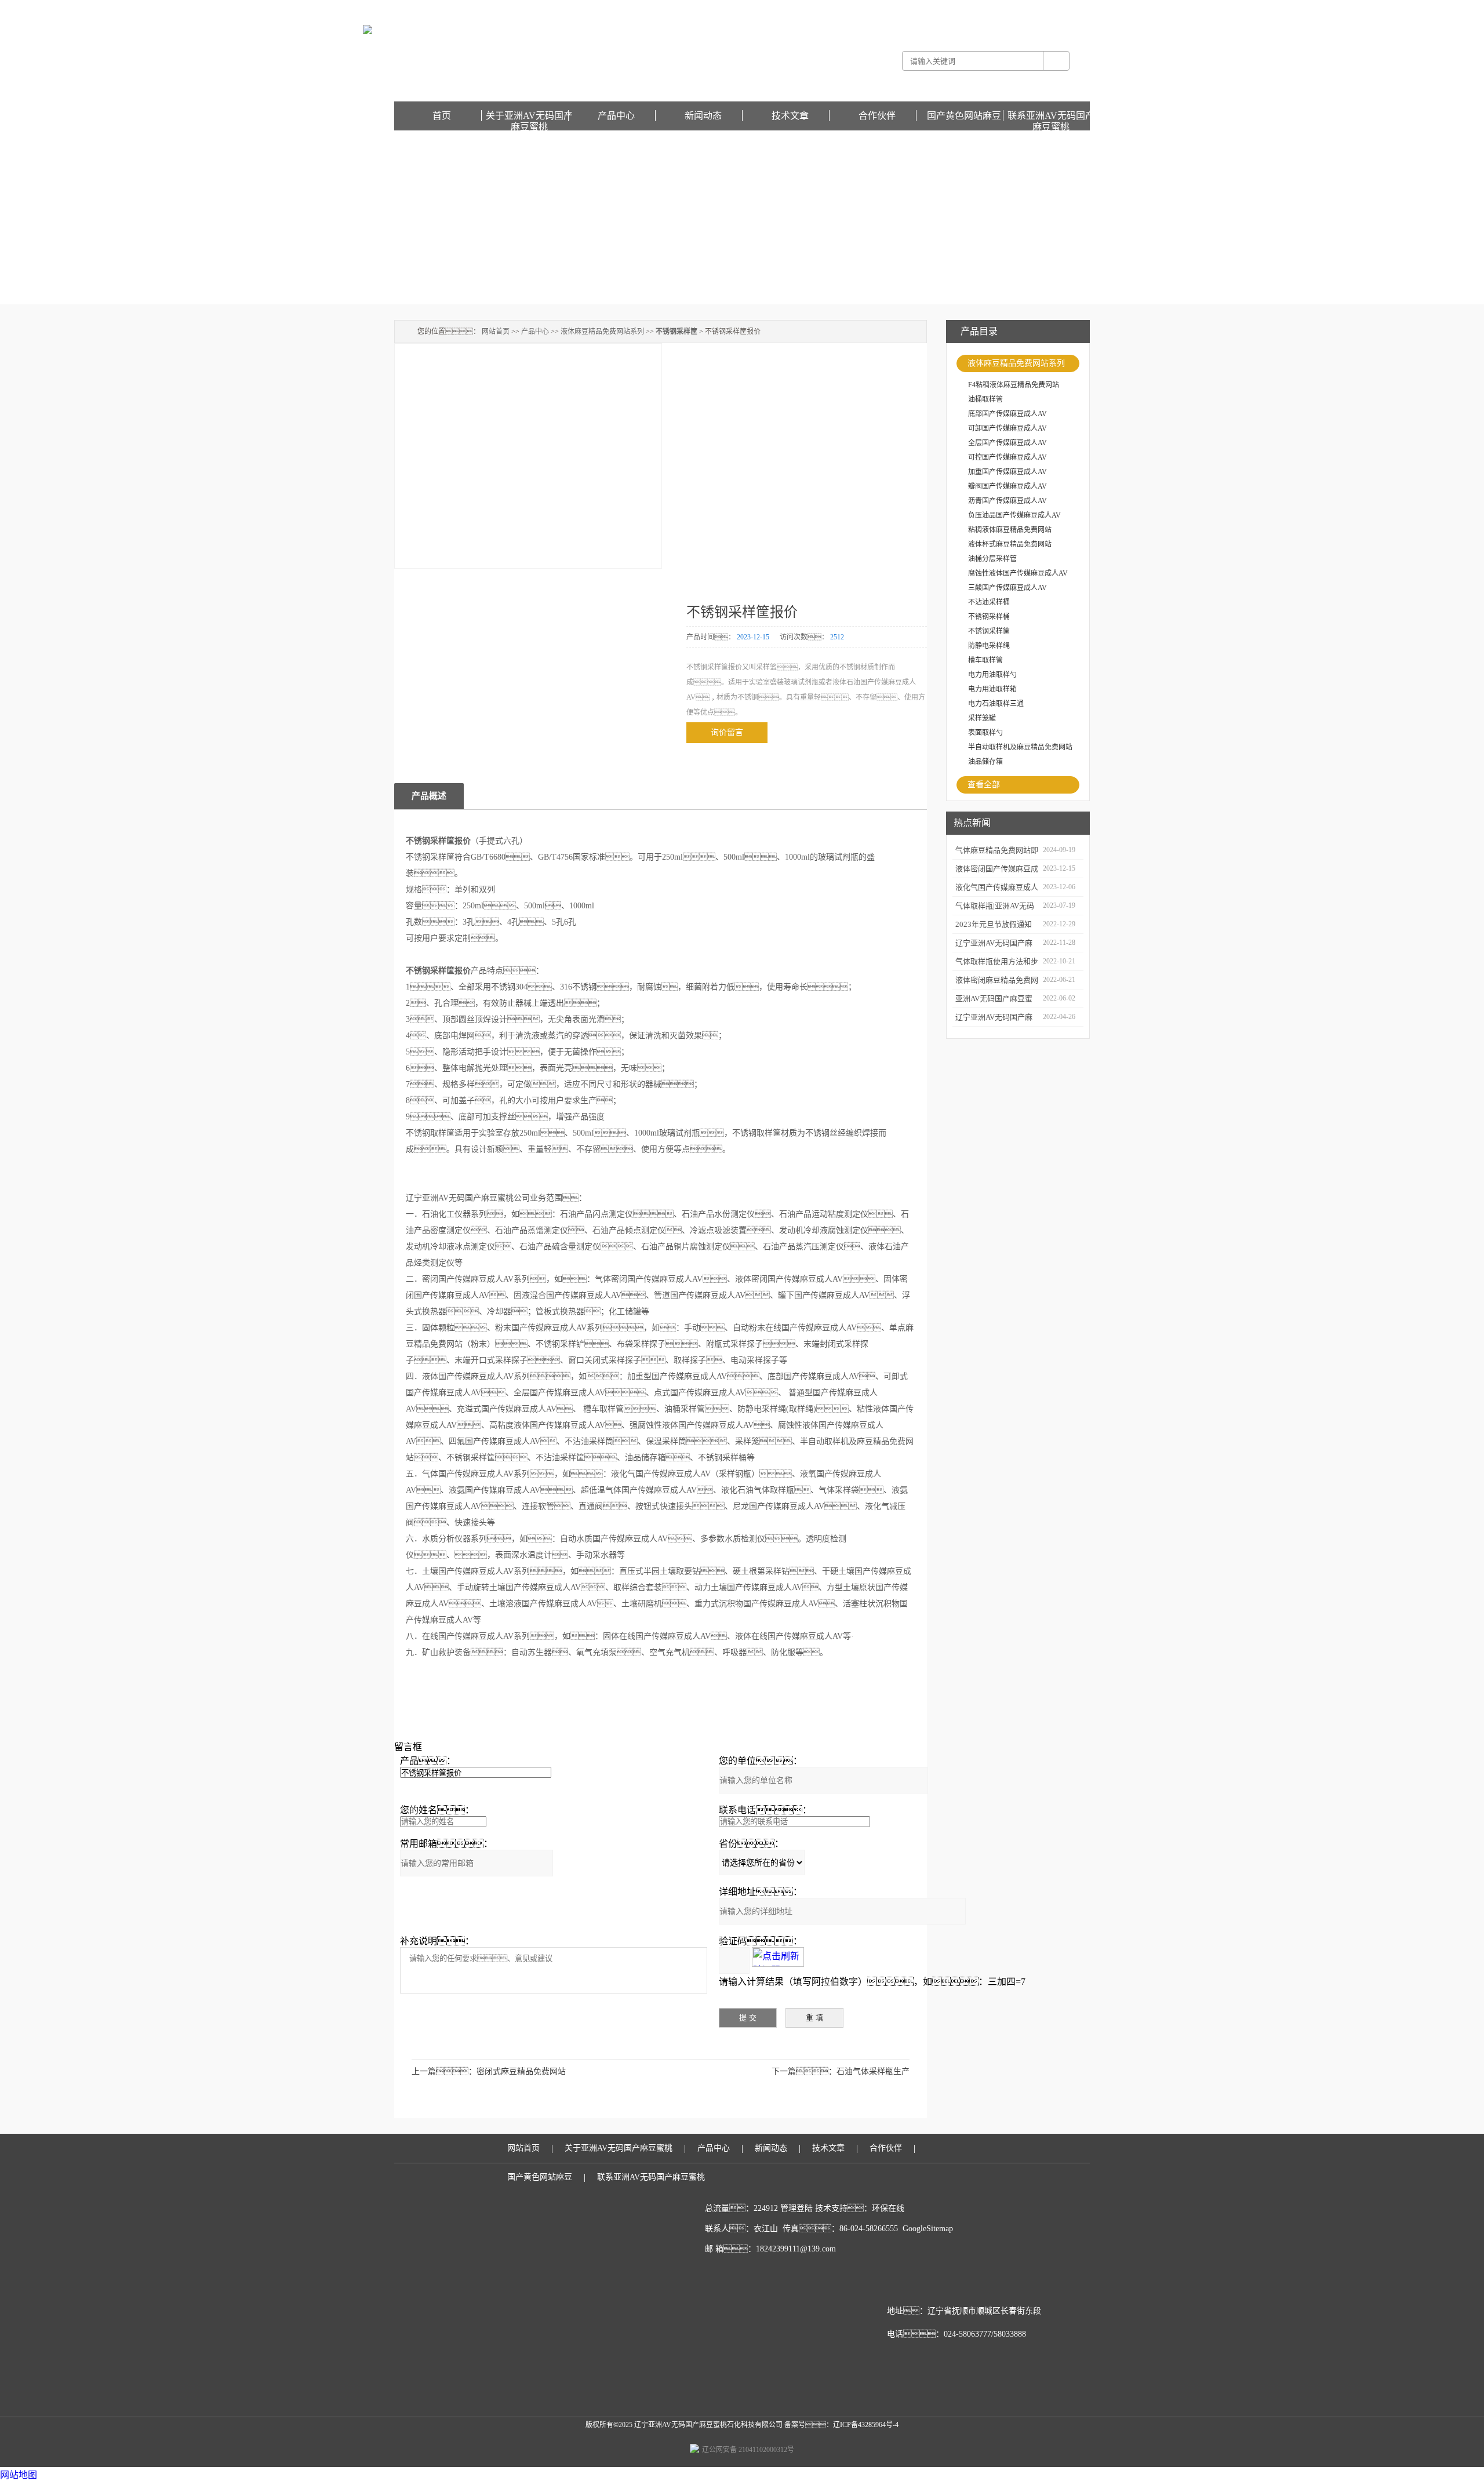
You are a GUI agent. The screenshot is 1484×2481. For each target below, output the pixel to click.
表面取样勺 (985, 733)
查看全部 (984, 785)
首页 (442, 116)
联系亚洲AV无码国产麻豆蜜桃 (1051, 116)
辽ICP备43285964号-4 (866, 2425)
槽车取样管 (985, 660)
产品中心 (616, 116)
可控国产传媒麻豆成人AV (1007, 457)
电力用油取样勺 (992, 675)
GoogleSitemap (928, 2229)
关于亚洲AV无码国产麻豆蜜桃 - (890, 8)
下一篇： (804, 2071)
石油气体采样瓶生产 (873, 2071)
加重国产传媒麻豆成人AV (1007, 472)
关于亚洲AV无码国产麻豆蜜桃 (529, 116)
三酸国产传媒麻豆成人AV (1007, 588)
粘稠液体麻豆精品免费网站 (1010, 530)
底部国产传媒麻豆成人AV (1007, 414)
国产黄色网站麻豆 (1062, 8)
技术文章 (790, 116)
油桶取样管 (985, 399)
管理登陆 (796, 2208)
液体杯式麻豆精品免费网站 (1010, 544)
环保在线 (888, 2208)
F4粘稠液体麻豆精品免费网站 (1014, 385)
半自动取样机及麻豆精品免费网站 (1020, 747)
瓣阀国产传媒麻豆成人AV (1007, 486)
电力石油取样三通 (996, 704)
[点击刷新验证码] (778, 1957)
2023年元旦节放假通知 (994, 924)
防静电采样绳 (989, 646)
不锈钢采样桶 (989, 617)
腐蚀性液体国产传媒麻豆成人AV (1018, 573)
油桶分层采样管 (992, 559)
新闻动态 (703, 116)
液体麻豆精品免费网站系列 (1016, 363)
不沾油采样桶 (989, 602)
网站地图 (19, 2475)
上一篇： (444, 2071)
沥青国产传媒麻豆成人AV (1007, 501)
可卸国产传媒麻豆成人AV (1007, 428)
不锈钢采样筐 (989, 631)
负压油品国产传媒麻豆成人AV (1014, 515)
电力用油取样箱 (992, 689)
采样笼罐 (982, 718)
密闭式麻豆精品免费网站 (521, 2071)
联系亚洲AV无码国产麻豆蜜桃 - (986, 8)
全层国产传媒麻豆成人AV (1007, 443)
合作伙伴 (877, 116)
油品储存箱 (985, 762)
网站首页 (496, 332)
